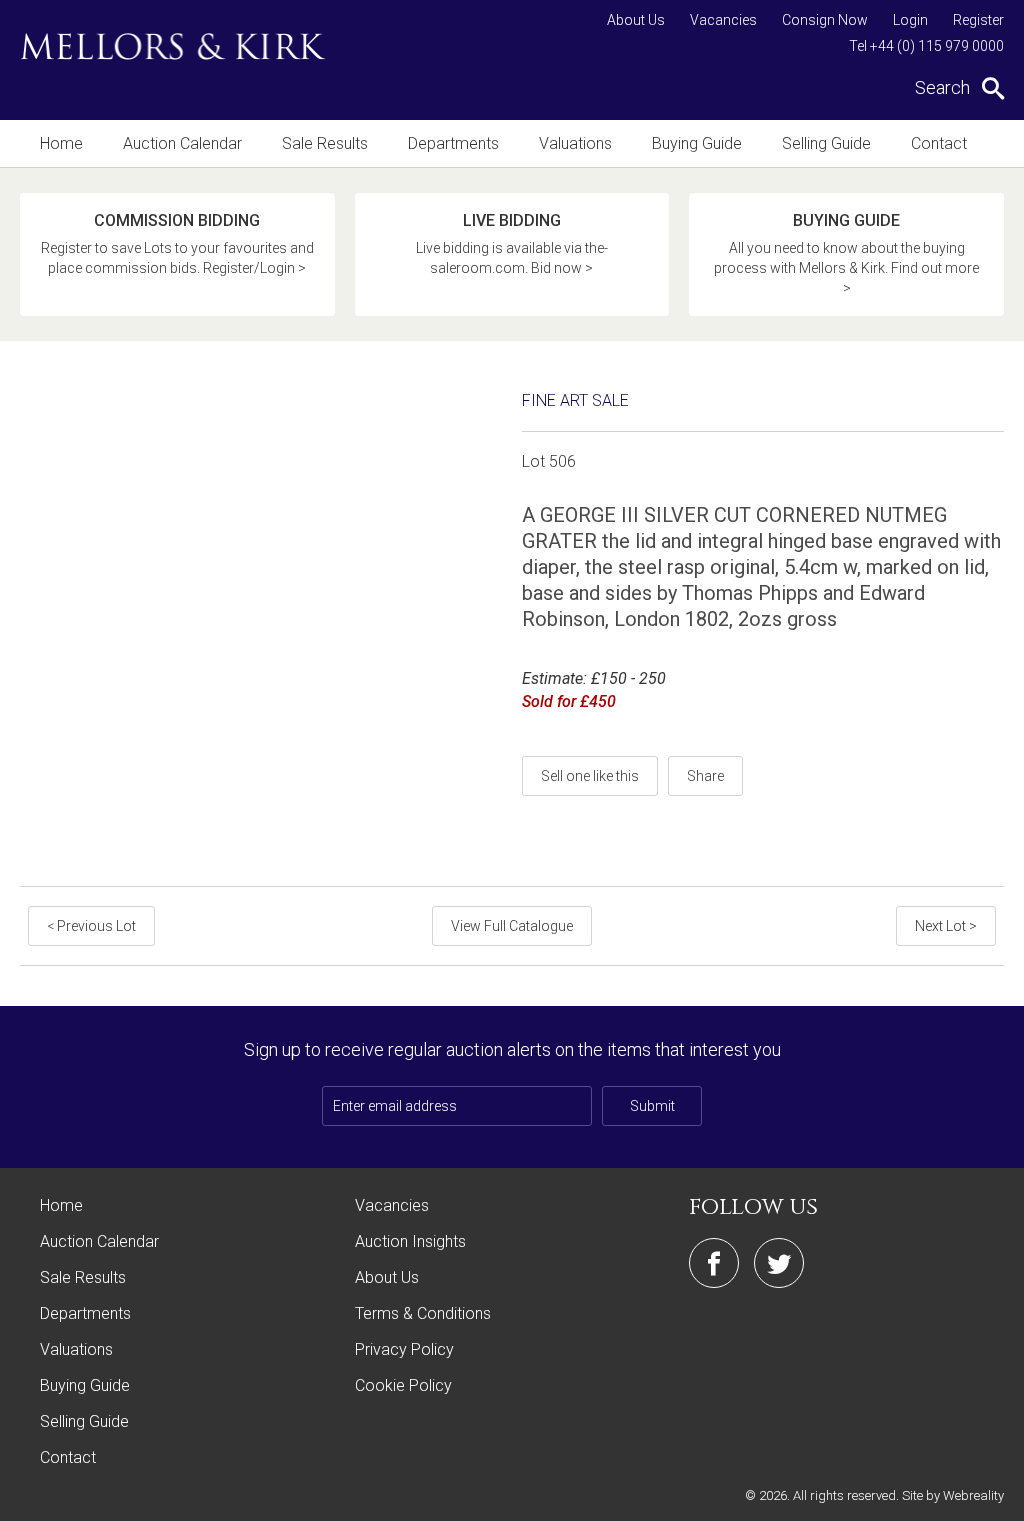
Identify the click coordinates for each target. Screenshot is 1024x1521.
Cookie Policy (403, 1385)
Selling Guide (826, 143)
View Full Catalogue (512, 926)
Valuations (575, 143)
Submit (652, 1106)
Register (978, 20)
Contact (939, 143)
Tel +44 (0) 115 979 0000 (926, 46)
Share (705, 776)
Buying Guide (697, 143)
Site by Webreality (953, 1495)
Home (61, 143)
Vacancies (723, 20)
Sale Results (325, 143)
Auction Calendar (182, 143)
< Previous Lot (91, 926)
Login (910, 20)
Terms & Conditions (423, 1313)
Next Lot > (946, 926)
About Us (636, 20)
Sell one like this (590, 776)
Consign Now (825, 20)
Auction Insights (410, 1241)
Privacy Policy (404, 1349)
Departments (453, 143)
